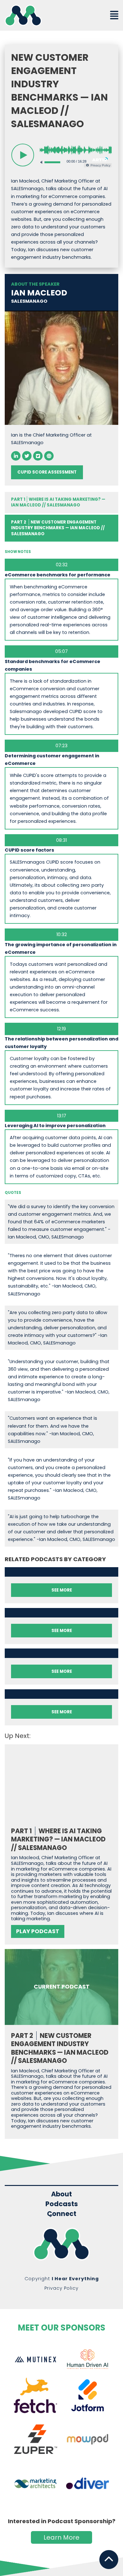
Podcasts (62, 2204)
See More (62, 1590)
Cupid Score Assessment (47, 472)
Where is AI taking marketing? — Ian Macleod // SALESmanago (58, 502)
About (61, 2194)
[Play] (23, 155)
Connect (62, 2214)
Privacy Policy (61, 2288)
